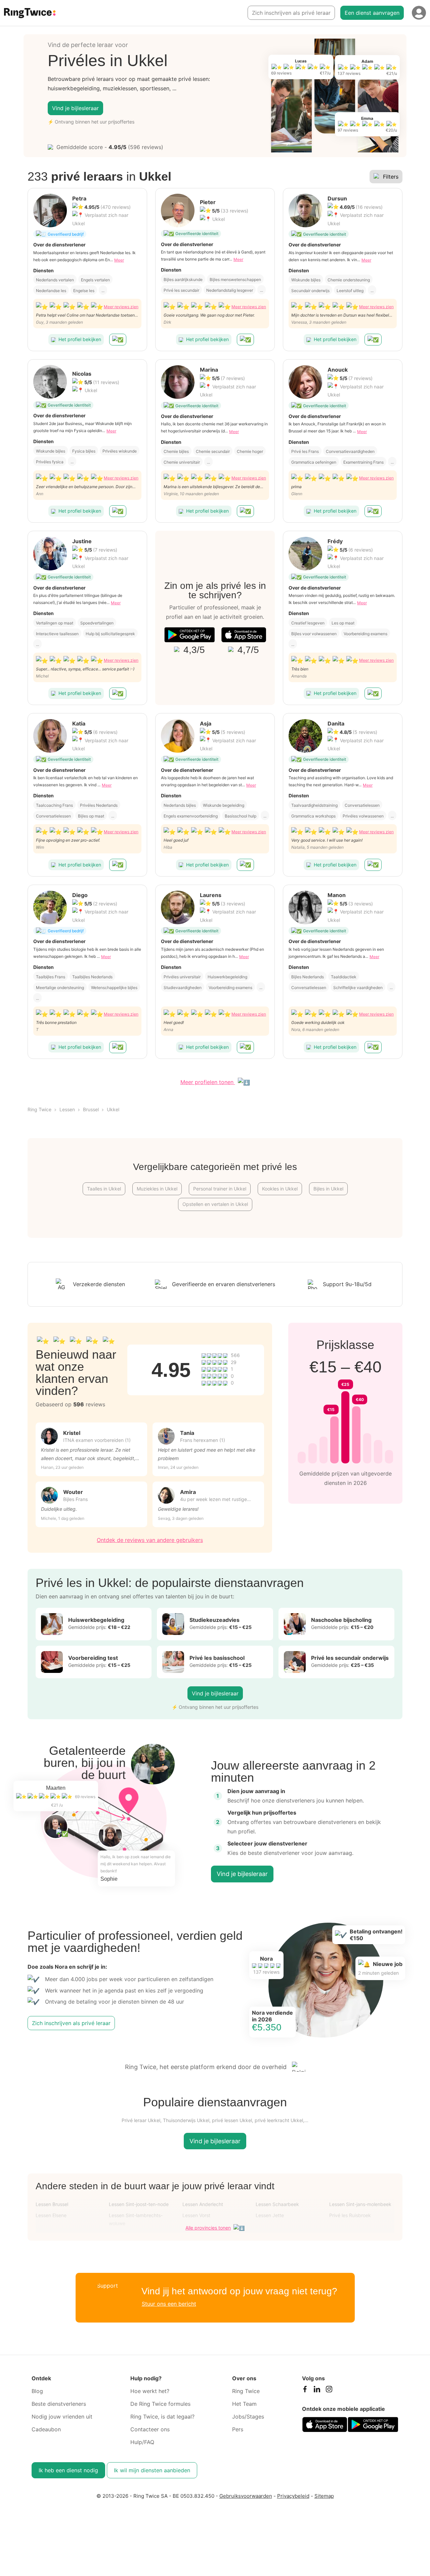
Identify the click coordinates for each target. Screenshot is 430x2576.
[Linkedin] (317, 2391)
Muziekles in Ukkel (157, 1189)
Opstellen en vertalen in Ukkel (215, 1204)
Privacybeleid (293, 2496)
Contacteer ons (150, 2429)
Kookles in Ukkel (280, 1189)
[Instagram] (329, 2391)
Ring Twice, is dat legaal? (162, 2417)
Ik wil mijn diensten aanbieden (152, 2470)
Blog (37, 2391)
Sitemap (324, 2496)
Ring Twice (39, 1109)
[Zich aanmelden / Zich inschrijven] (419, 13)
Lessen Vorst (196, 2215)
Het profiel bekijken (80, 339)
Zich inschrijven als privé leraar (291, 13)
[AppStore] (244, 635)
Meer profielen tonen (208, 1082)
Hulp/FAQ (142, 2442)
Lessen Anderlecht (203, 2204)
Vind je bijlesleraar (75, 108)
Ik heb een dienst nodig (68, 2470)
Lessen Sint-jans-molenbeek (360, 2204)
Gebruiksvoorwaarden (246, 2496)
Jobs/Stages (248, 2417)
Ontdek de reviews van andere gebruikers (150, 1540)
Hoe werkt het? (150, 2391)
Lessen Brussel (52, 2204)
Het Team (244, 2404)
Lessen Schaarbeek (277, 2204)
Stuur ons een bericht (169, 2304)
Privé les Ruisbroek (350, 2215)
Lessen (67, 1109)
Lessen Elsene (51, 2215)
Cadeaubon (46, 2429)
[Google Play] (189, 635)
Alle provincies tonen (208, 2228)
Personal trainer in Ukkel (220, 1189)
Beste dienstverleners (59, 2404)
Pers (238, 2429)
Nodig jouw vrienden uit (62, 2417)
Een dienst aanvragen (372, 13)
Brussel (91, 1109)
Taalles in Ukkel (104, 1189)
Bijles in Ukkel (328, 1189)
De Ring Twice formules (160, 2404)
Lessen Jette (270, 2215)
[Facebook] (305, 2391)
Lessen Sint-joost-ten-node (139, 2204)
